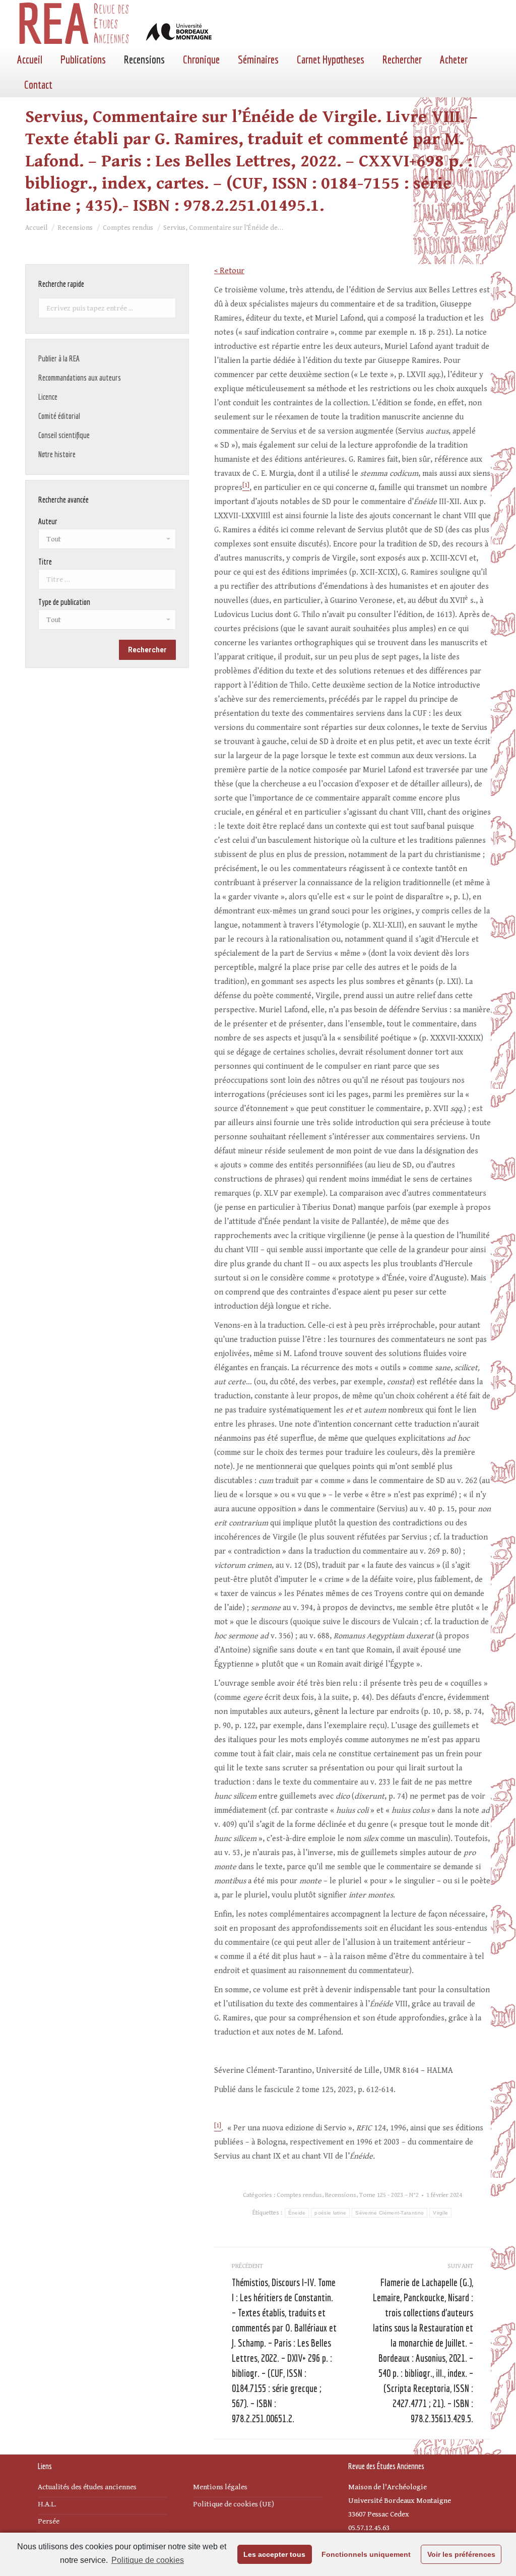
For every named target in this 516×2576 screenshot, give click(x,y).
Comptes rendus (299, 2195)
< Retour (229, 271)
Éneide (297, 2213)
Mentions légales (220, 2487)
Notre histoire (57, 454)
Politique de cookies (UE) (234, 2504)
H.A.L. (47, 2504)
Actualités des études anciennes (87, 2487)
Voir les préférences (461, 2554)
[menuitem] (30, 59)
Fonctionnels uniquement (366, 2554)
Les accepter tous (274, 2554)
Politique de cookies (148, 2560)
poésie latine (330, 2213)
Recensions (341, 2195)
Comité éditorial (59, 416)
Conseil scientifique (64, 435)
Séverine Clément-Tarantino (390, 2213)
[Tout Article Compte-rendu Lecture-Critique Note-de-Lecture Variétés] (107, 622)
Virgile (440, 2213)
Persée (49, 2521)
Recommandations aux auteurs (80, 378)
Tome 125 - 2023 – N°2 (389, 2195)
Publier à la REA (59, 358)
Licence (48, 397)
